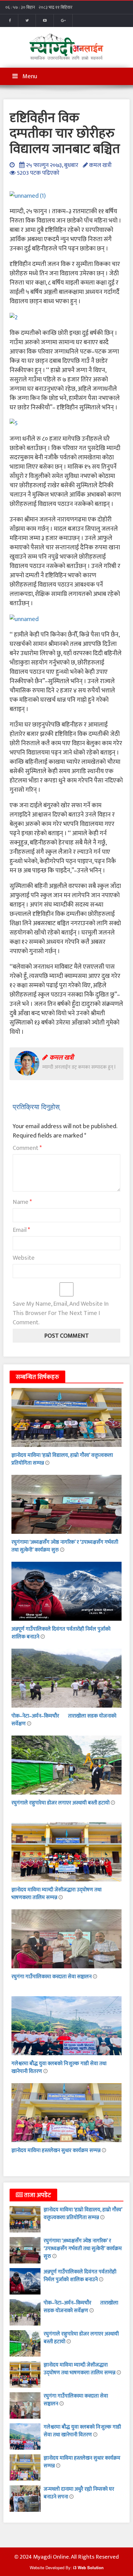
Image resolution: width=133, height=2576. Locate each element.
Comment (27, 1148)
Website (24, 1258)
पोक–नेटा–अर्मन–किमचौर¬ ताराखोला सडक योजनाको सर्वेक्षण (64, 1720)
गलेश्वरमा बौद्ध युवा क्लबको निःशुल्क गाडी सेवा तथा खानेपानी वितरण (59, 2067)
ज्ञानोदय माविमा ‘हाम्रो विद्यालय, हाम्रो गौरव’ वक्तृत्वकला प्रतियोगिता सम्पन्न (62, 1459)
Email (21, 1230)
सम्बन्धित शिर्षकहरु (37, 1377)
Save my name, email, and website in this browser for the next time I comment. (61, 1313)
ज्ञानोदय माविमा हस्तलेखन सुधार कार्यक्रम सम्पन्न (57, 2150)
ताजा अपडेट (37, 2195)
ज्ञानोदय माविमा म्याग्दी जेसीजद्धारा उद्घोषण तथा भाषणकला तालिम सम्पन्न (56, 1894)
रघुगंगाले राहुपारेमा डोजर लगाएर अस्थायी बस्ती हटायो (61, 1803)
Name (22, 1202)
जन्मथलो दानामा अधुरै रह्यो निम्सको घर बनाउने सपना (79, 2493)
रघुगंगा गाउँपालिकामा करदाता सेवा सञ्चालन (52, 1977)
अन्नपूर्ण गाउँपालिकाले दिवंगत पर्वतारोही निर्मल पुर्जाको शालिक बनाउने (61, 1633)
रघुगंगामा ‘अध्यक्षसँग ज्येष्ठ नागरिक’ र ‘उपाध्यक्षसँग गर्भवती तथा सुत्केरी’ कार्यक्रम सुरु (65, 1546)
